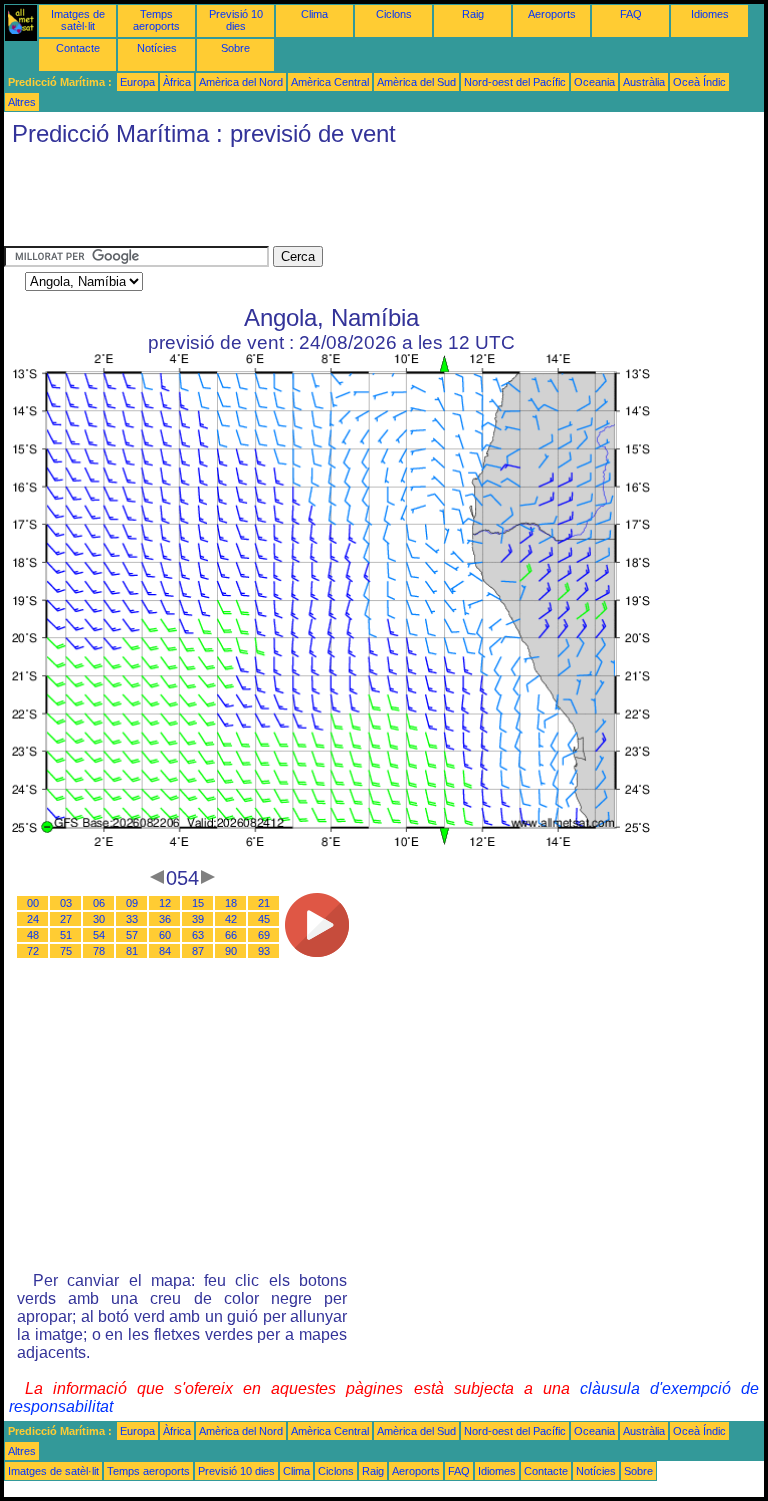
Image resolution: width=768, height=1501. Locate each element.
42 (231, 919)
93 (264, 951)
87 (198, 951)
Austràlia (644, 82)
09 (132, 903)
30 (99, 919)
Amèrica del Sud (416, 82)
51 (66, 935)
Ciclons (394, 14)
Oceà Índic (699, 82)
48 (33, 935)
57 (132, 935)
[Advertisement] (368, 201)
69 (264, 935)
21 (264, 903)
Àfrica (177, 82)
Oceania (594, 82)
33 (132, 919)
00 (33, 903)
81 (132, 951)
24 (33, 919)
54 (99, 935)
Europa (137, 82)
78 (99, 951)
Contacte (78, 48)
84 (165, 951)
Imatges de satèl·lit (78, 20)
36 (165, 919)
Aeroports (552, 14)
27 (66, 919)
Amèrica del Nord (241, 82)
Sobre (235, 48)
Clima (314, 14)
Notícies (157, 48)
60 (165, 935)
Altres (22, 102)
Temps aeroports (156, 20)
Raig (473, 14)
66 (231, 935)
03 (66, 903)
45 (264, 919)
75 (66, 951)
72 (33, 951)
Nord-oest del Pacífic (515, 82)
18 (231, 903)
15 (198, 903)
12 (165, 903)
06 (99, 903)
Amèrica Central (330, 82)
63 (198, 935)
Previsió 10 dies (236, 20)
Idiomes (710, 14)
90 (231, 951)
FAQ (631, 14)
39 (198, 919)
